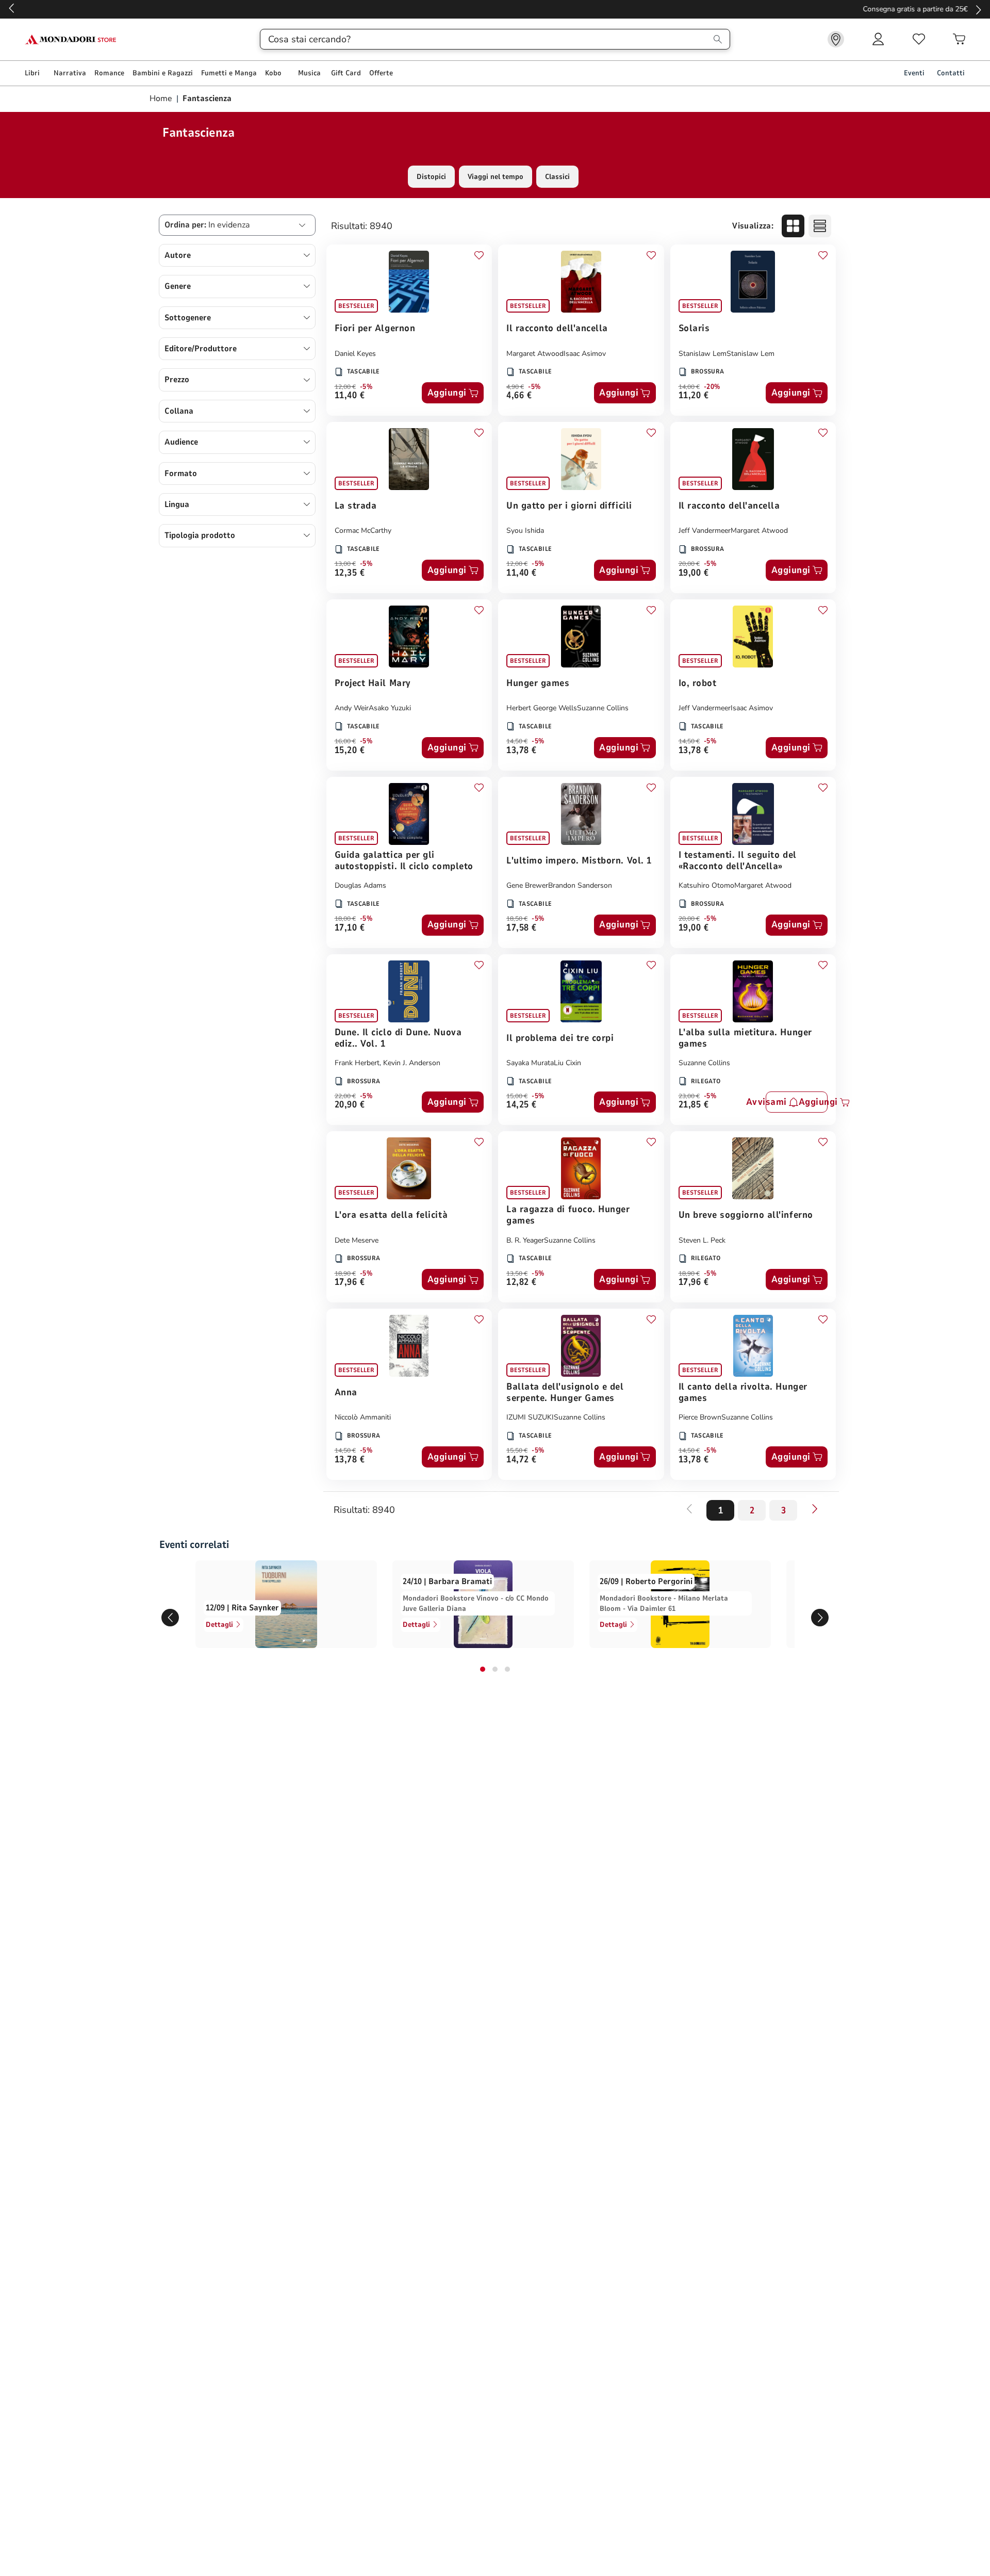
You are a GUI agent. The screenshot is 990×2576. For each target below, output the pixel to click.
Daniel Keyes (355, 354)
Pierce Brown (700, 1417)
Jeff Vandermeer (705, 531)
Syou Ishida (525, 531)
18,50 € (517, 919)
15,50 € (517, 1450)
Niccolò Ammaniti (363, 1417)
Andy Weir (352, 708)
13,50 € (517, 1274)
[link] (836, 39)
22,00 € (345, 1096)
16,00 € (345, 741)
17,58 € (522, 928)
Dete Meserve (357, 1240)
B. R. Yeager (525, 1240)
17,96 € (350, 1283)
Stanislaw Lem (703, 354)
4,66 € (519, 396)
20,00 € (689, 564)
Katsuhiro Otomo (706, 885)
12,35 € (350, 573)
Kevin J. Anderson (412, 1063)
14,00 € (689, 387)
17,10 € (350, 928)
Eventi (914, 73)
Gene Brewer (527, 885)
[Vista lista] (820, 226)
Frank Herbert (357, 1063)
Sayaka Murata (530, 1063)
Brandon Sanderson (580, 885)
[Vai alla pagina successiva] (815, 1509)
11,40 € (350, 396)
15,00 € (517, 1096)
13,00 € (345, 564)
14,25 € (522, 1105)
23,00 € (689, 1096)
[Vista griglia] (793, 226)
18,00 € (345, 919)
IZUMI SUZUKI (530, 1417)
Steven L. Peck (702, 1240)
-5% (366, 387)
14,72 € (522, 1460)
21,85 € (694, 1105)
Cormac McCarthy (363, 531)
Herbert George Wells (542, 708)
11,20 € (694, 396)
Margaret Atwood (535, 354)
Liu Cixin (567, 1063)
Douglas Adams (360, 885)
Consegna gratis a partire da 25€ (495, 9)
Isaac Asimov (585, 354)
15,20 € (350, 751)
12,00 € (345, 387)
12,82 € (522, 1283)
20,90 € (350, 1105)
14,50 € (517, 741)
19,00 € (694, 573)
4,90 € (515, 387)
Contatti (951, 73)
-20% (712, 387)
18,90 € (345, 1274)
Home (162, 99)
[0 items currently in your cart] (959, 39)
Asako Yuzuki (390, 708)
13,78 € (522, 751)
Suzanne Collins (603, 708)
